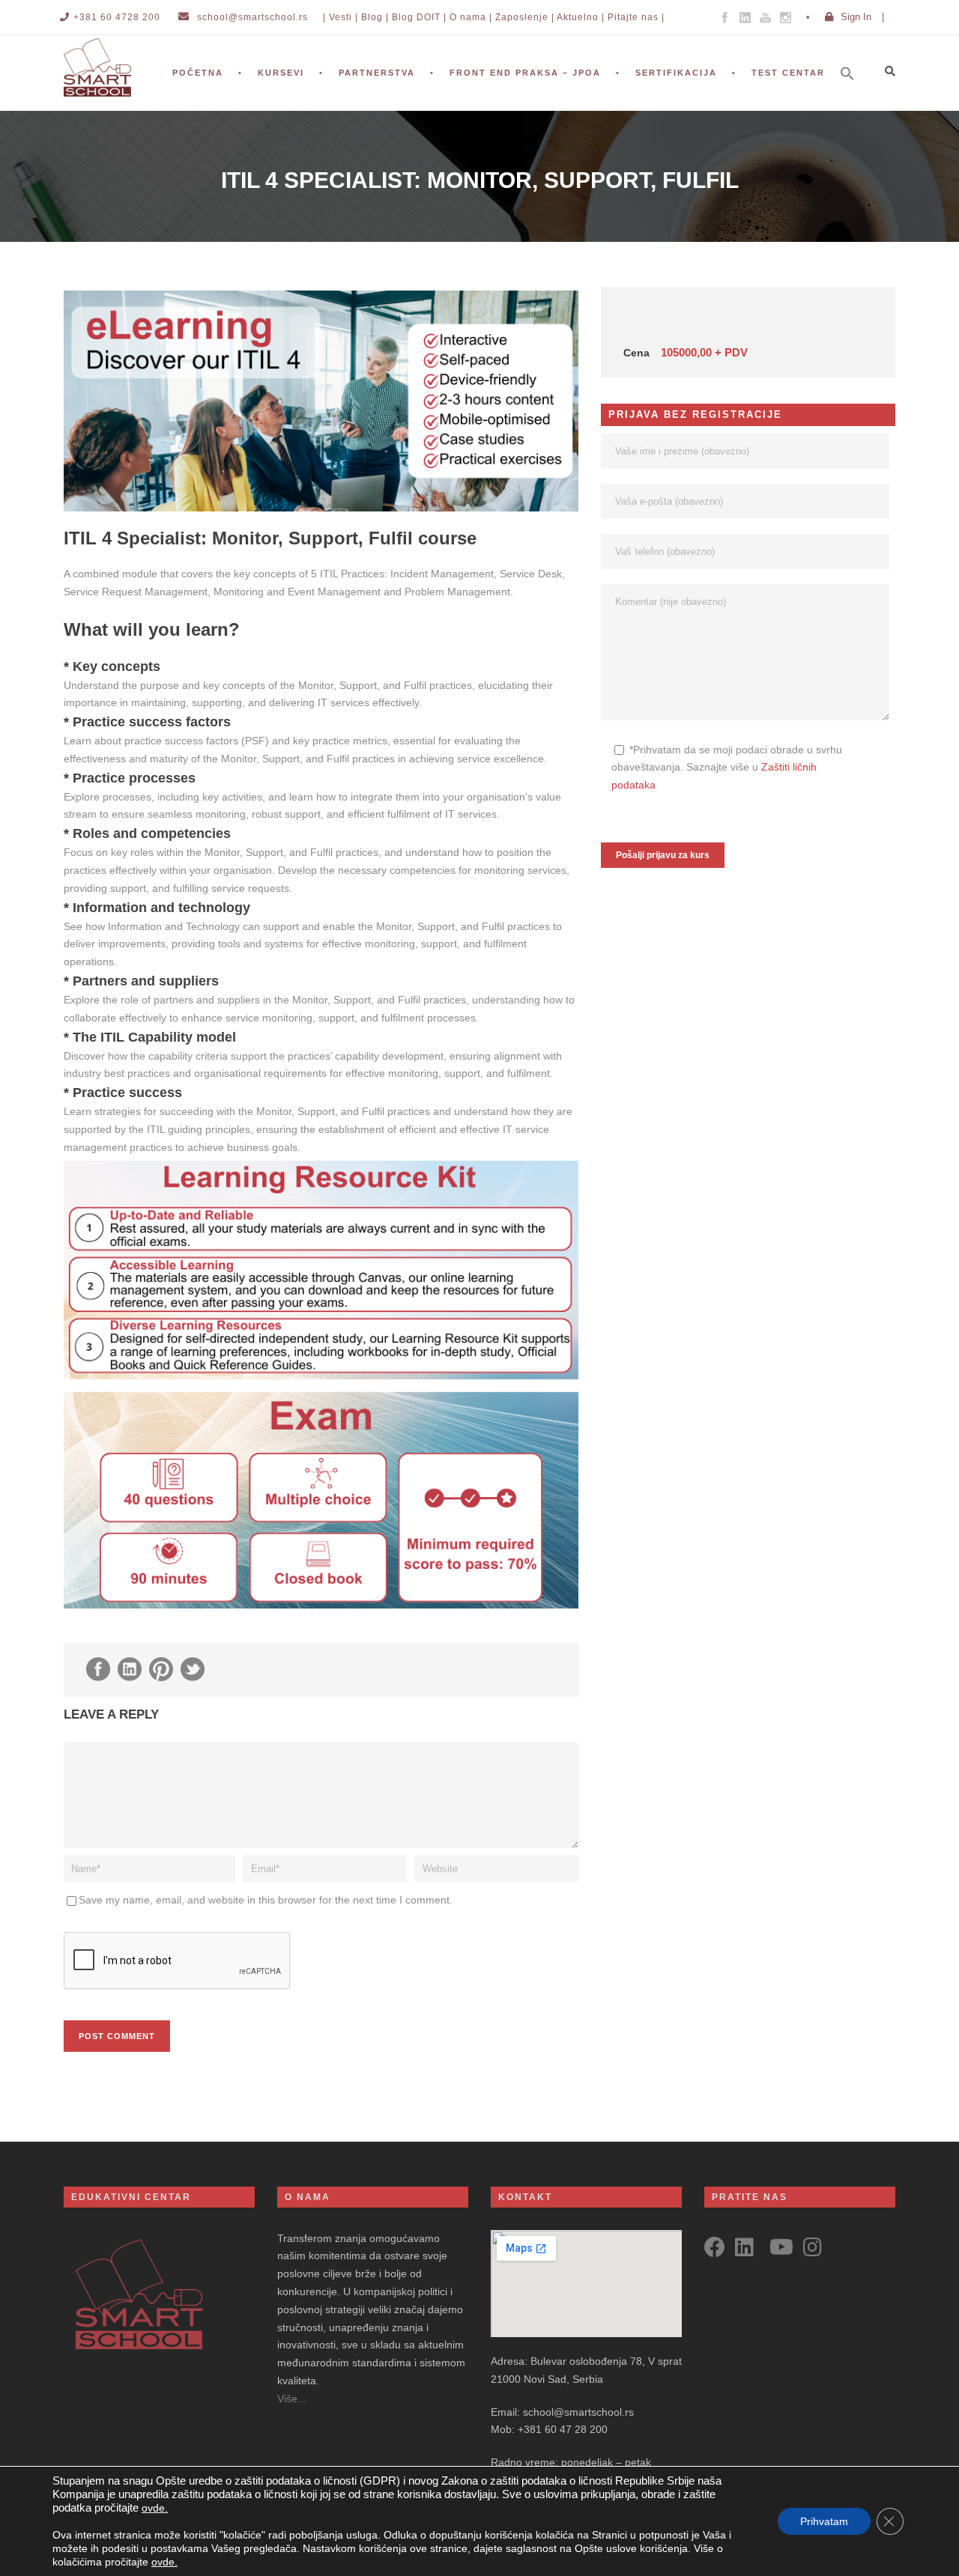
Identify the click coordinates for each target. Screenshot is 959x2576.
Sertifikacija (676, 73)
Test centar (788, 73)
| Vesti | (341, 17)
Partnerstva (377, 73)
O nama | (471, 17)
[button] (855, 94)
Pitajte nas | (636, 17)
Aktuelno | (581, 17)
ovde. (155, 2508)
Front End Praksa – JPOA (525, 73)
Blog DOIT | (419, 17)
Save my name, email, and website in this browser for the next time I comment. (266, 1900)
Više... (292, 2399)
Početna (198, 73)
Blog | (375, 17)
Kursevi (281, 73)
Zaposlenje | (525, 17)
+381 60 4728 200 (117, 17)
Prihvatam (824, 2521)
